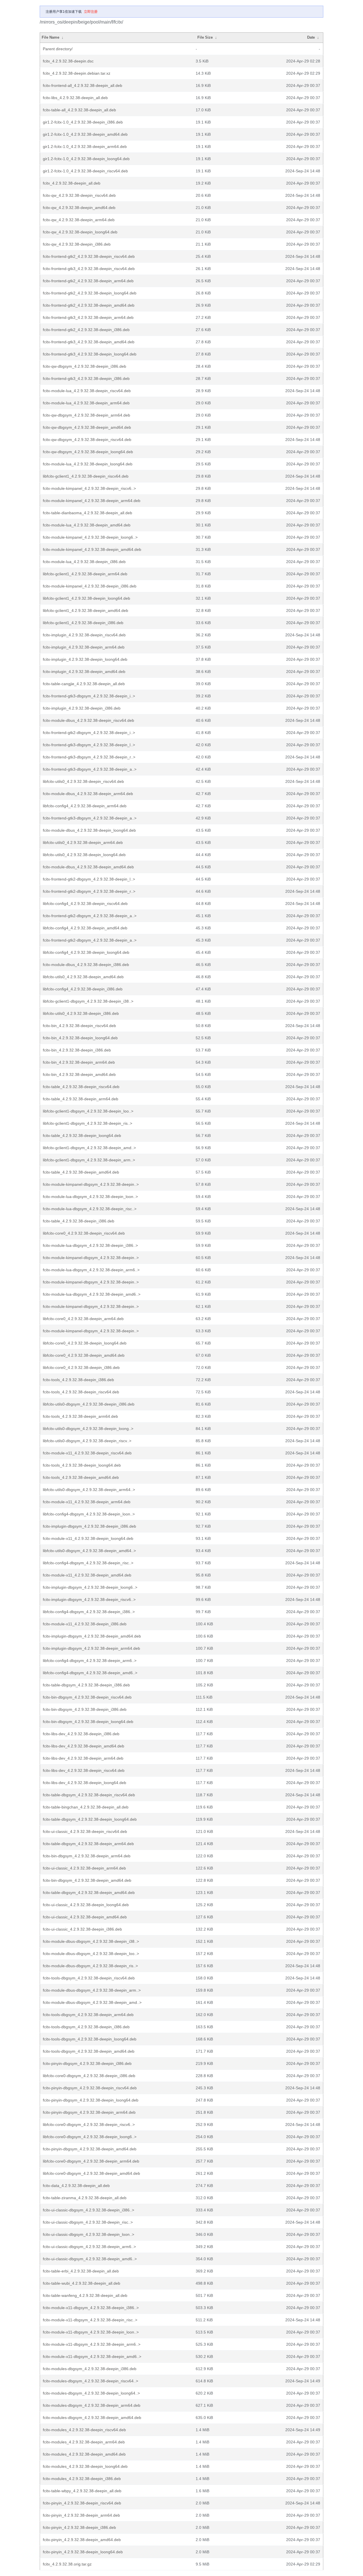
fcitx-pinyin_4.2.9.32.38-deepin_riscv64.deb (82, 2503)
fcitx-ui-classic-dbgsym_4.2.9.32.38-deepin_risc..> (88, 2222)
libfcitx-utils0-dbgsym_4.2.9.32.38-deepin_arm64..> (89, 1490)
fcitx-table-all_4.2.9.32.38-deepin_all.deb (79, 110)
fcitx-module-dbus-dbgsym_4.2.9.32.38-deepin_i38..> (91, 1941)
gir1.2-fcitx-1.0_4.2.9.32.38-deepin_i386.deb (83, 122)
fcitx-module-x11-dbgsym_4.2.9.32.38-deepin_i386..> (91, 2308)
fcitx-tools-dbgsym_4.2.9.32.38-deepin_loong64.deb (90, 2039)
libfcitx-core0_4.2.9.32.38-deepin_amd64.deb (84, 1355)
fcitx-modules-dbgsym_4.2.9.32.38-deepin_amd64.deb (92, 2418)
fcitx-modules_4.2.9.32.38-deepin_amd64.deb (84, 2454)
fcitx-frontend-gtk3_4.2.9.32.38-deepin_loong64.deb (90, 354)
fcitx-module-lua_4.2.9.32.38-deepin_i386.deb (84, 562)
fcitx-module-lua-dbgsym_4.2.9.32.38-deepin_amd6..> (92, 1294)
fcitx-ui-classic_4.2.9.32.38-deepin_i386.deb (82, 1929)
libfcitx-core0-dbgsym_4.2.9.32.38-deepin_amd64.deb (91, 2173)
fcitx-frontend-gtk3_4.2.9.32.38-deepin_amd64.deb (89, 342)
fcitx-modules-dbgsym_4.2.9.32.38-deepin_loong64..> (91, 2393)
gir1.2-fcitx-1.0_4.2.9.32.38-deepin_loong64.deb (86, 159)
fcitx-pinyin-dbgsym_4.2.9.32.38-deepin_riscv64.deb (90, 2088)
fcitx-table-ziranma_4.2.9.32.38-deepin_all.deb (85, 2198)
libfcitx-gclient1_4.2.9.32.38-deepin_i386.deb (83, 623)
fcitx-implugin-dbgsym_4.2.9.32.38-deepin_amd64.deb (92, 1636)
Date (311, 37)
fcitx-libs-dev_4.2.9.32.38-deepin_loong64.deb (85, 1783)
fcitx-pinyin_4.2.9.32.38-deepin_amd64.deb (82, 2540)
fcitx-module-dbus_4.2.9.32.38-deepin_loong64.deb (89, 830)
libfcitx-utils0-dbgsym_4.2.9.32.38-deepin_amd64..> (89, 1551)
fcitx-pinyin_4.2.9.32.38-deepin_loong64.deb (83, 2552)
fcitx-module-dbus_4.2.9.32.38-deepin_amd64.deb (88, 867)
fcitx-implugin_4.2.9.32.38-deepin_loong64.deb (85, 659)
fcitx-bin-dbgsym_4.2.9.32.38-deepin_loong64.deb (88, 1722)
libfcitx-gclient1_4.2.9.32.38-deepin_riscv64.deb (86, 476)
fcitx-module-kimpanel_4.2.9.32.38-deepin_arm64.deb (92, 501)
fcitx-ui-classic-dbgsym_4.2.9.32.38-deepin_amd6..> (90, 2259)
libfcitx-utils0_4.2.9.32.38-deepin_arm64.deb (83, 842)
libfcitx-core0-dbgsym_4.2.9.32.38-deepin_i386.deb (89, 2076)
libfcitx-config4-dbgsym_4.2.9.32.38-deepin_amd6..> (90, 1673)
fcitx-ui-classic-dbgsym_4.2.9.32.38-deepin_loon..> (88, 2234)
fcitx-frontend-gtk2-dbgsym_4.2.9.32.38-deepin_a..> (90, 916)
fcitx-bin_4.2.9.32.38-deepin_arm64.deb (79, 1062)
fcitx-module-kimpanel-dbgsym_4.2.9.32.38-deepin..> (91, 1184)
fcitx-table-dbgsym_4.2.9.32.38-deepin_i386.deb (86, 1685)
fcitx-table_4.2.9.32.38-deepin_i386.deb (79, 1221)
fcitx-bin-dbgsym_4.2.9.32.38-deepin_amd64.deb (87, 1880)
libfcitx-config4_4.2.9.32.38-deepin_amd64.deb (85, 928)
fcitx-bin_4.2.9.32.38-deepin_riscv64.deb (79, 1026)
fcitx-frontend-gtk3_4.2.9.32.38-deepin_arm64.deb (88, 317)
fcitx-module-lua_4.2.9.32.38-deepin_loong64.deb (88, 464)
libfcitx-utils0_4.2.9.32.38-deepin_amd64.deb (83, 977)
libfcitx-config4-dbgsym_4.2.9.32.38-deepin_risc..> (88, 1563)
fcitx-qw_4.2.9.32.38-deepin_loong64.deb (80, 232)
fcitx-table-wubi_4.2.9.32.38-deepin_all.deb (82, 2283)
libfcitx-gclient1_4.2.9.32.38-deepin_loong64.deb (86, 598)
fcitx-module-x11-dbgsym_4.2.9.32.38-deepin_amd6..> (92, 2357)
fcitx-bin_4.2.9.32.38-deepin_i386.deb (77, 1050)
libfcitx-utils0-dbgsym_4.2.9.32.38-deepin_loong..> (88, 1429)
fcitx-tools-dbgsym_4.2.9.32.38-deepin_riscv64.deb (89, 1978)
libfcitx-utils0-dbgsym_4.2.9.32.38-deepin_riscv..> (87, 1441)
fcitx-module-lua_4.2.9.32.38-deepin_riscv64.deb (87, 391)
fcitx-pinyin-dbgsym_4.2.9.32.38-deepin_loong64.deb (91, 2100)
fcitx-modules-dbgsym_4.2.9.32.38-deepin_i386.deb (90, 2369)
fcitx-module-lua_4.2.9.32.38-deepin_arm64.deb (86, 403)
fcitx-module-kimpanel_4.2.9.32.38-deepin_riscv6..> (89, 488)
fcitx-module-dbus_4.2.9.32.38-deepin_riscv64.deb (88, 720)
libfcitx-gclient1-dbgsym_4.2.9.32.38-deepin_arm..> (89, 1160)
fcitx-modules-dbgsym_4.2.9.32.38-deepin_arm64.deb (92, 2405)
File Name (50, 37)
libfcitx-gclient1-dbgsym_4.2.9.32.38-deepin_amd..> (89, 1148)
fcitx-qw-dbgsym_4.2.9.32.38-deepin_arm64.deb (86, 415)
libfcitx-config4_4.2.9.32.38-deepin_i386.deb (83, 989)
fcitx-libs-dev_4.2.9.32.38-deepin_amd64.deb (84, 1746)
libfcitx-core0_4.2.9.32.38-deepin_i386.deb (81, 1368)
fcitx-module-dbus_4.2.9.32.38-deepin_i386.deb (86, 965)
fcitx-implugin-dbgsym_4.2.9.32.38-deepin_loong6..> (90, 1587)
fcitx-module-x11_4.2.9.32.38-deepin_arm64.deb (87, 1502)
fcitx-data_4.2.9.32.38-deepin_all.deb (76, 2186)
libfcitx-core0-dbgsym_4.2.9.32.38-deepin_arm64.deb (91, 2161)
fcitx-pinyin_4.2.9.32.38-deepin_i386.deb (79, 2527)
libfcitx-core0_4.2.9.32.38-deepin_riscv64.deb (84, 1233)
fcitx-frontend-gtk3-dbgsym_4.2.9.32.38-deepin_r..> (89, 757)
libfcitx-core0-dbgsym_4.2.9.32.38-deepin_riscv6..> (89, 2125)
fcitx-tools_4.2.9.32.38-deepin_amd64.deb (81, 1477)
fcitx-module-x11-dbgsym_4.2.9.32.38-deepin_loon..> (91, 2332)
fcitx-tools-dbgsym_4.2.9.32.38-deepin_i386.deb (86, 2027)
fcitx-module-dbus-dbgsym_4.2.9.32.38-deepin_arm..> (92, 1990)
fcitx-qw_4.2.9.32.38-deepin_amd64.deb (79, 208)
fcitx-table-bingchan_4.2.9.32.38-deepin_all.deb (86, 1807)
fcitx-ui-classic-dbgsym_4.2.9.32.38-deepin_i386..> (88, 2210)
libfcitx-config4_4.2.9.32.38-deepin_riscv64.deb (85, 904)
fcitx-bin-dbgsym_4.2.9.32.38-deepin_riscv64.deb (87, 1697)
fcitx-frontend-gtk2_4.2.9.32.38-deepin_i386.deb (86, 330)
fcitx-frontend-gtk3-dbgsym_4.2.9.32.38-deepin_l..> (89, 745)
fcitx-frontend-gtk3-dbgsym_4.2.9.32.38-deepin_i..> (89, 696)
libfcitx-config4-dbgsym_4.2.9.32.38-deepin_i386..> (89, 1612)
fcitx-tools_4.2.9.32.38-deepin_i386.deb (78, 1380)
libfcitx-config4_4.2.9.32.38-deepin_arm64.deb (85, 806)
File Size (205, 37)
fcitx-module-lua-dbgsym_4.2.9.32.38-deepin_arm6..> (91, 1270)
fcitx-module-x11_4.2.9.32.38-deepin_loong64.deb (88, 1538)
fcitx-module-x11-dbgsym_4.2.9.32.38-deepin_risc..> (90, 2320)
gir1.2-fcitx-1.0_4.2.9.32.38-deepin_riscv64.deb (85, 171)
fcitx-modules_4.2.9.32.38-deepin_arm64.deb (84, 2442)
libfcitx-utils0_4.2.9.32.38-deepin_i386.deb (81, 1013)
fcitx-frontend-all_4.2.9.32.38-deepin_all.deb (83, 85)
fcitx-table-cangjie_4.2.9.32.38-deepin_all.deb (84, 684)
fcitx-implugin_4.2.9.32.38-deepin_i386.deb (82, 708)
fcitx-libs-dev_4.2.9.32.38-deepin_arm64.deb (83, 1758)
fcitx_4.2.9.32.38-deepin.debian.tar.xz (77, 73)
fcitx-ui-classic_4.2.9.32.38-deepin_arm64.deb (84, 1868)
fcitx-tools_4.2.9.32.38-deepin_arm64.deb (80, 1416)
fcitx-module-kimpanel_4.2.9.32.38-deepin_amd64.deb (92, 549)
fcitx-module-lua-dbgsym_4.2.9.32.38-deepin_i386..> (90, 1245)
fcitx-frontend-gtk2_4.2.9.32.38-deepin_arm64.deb (88, 281)
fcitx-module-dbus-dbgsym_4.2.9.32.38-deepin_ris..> (90, 1966)
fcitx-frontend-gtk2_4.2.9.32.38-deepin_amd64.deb (89, 305)
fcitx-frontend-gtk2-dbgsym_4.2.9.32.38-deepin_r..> (89, 891)
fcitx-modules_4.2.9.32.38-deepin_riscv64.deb (84, 2430)
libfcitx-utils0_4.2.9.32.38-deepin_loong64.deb (84, 855)
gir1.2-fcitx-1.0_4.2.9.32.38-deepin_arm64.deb (85, 147)
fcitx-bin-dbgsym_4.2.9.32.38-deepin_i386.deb (85, 1709)
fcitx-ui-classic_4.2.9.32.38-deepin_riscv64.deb (85, 1831)
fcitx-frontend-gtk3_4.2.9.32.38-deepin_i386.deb (86, 379)
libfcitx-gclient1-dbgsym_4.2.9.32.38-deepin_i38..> (88, 1001)
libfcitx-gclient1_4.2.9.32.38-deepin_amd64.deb (86, 610)
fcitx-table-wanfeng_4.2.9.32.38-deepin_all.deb (85, 2295)
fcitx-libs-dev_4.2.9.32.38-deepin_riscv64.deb (84, 1770)
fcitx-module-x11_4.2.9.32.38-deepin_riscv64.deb (87, 1453)
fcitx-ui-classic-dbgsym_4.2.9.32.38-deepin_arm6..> (89, 2247)
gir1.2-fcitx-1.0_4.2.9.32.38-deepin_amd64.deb (85, 134)
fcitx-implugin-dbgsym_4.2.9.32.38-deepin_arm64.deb (91, 1648)
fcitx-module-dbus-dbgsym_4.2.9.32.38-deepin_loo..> (91, 1954)
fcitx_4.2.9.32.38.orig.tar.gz (67, 2564)
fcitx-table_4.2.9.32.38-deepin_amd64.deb (81, 1172)
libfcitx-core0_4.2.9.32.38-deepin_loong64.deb (85, 1343)
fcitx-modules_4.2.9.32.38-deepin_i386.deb (82, 2479)
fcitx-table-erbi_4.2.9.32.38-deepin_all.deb (81, 2271)
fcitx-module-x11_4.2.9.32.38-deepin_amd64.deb (87, 1575)
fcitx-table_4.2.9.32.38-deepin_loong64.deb (82, 1136)
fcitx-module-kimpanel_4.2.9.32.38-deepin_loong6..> (90, 537)
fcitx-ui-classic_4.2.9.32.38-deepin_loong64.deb (86, 1905)
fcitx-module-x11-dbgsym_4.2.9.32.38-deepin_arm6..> (92, 2344)
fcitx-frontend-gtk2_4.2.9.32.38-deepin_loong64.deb (90, 293)
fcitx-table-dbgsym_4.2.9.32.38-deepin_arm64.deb (88, 1844)
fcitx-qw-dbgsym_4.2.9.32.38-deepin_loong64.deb (88, 452)
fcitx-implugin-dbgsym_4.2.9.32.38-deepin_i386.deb (89, 1526)
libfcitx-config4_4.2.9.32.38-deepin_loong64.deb (86, 952)
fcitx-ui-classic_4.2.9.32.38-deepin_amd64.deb (85, 1917)
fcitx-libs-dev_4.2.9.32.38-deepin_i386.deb (81, 1734)
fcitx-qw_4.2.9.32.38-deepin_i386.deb (77, 244)
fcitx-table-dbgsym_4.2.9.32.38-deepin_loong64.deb (90, 1819)
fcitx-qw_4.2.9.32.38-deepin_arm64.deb (79, 220)
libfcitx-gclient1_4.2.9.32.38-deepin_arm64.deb (85, 574)
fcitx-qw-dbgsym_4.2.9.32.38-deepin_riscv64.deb (87, 440)
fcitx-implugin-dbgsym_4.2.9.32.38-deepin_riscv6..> (89, 1599)
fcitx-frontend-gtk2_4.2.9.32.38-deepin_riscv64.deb (89, 256)
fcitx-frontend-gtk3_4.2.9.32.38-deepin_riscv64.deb (89, 269)
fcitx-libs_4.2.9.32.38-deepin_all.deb (75, 98)
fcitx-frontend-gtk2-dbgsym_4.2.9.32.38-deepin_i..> (89, 733)
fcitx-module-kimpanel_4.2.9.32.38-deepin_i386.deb (90, 586)
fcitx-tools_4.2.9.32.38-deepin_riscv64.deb (81, 1392)
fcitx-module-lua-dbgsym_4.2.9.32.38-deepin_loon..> (90, 1197)
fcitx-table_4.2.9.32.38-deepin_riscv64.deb (81, 1087)
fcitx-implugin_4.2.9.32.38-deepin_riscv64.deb (84, 635)
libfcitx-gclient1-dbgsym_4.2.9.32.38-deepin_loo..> (88, 1111)
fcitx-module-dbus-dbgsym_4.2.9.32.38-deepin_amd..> (92, 2002)
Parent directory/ (58, 49)
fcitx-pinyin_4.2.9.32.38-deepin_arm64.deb (81, 2515)
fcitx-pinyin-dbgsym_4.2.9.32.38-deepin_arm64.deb (89, 2112)
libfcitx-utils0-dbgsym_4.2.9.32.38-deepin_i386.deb (89, 1404)
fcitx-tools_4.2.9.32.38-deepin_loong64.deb (82, 1465)
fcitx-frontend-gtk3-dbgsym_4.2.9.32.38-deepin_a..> (90, 769)
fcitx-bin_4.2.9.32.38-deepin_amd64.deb (79, 1074)
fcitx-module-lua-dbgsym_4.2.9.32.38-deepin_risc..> (90, 1209)
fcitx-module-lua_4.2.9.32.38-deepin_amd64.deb (87, 525)
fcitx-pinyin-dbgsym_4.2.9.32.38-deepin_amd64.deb (90, 2149)
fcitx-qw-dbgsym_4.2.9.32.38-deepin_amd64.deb (87, 427)
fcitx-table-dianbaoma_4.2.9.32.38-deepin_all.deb (87, 513)
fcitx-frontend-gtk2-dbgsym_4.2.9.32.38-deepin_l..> (89, 879)
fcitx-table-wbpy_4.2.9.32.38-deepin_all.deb (82, 2491)
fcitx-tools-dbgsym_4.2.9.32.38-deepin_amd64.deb (89, 2051)
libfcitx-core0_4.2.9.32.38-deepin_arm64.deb (83, 1319)
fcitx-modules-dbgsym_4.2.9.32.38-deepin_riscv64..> (90, 2381)
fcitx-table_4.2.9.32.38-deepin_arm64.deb (81, 1099)
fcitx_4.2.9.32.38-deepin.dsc (68, 61)
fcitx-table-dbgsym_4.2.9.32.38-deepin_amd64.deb (89, 1893)
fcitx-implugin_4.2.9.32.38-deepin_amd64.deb (84, 672)
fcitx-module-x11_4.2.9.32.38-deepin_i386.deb (85, 1624)
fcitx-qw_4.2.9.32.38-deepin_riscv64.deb (79, 195)
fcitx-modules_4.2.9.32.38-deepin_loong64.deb (85, 2466)
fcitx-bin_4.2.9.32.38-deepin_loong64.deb (80, 1038)
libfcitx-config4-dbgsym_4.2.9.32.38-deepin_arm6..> (90, 1661)
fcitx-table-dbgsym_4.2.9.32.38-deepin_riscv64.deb (89, 1795)
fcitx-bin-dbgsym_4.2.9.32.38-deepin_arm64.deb (87, 1856)
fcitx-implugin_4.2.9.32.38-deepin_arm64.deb (84, 647)
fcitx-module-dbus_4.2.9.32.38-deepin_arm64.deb (88, 794)
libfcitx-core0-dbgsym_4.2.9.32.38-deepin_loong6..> (90, 2137)
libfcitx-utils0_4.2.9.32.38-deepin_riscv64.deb (83, 781)
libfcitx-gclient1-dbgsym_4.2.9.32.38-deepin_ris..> (87, 1123)
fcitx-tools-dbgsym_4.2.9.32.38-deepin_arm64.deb (88, 2015)
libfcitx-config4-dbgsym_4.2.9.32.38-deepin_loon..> (89, 1514)
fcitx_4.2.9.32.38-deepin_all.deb (72, 183)
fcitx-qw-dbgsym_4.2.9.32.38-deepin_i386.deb (85, 366)
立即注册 (91, 12)
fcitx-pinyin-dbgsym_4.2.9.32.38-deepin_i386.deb (87, 2063)
